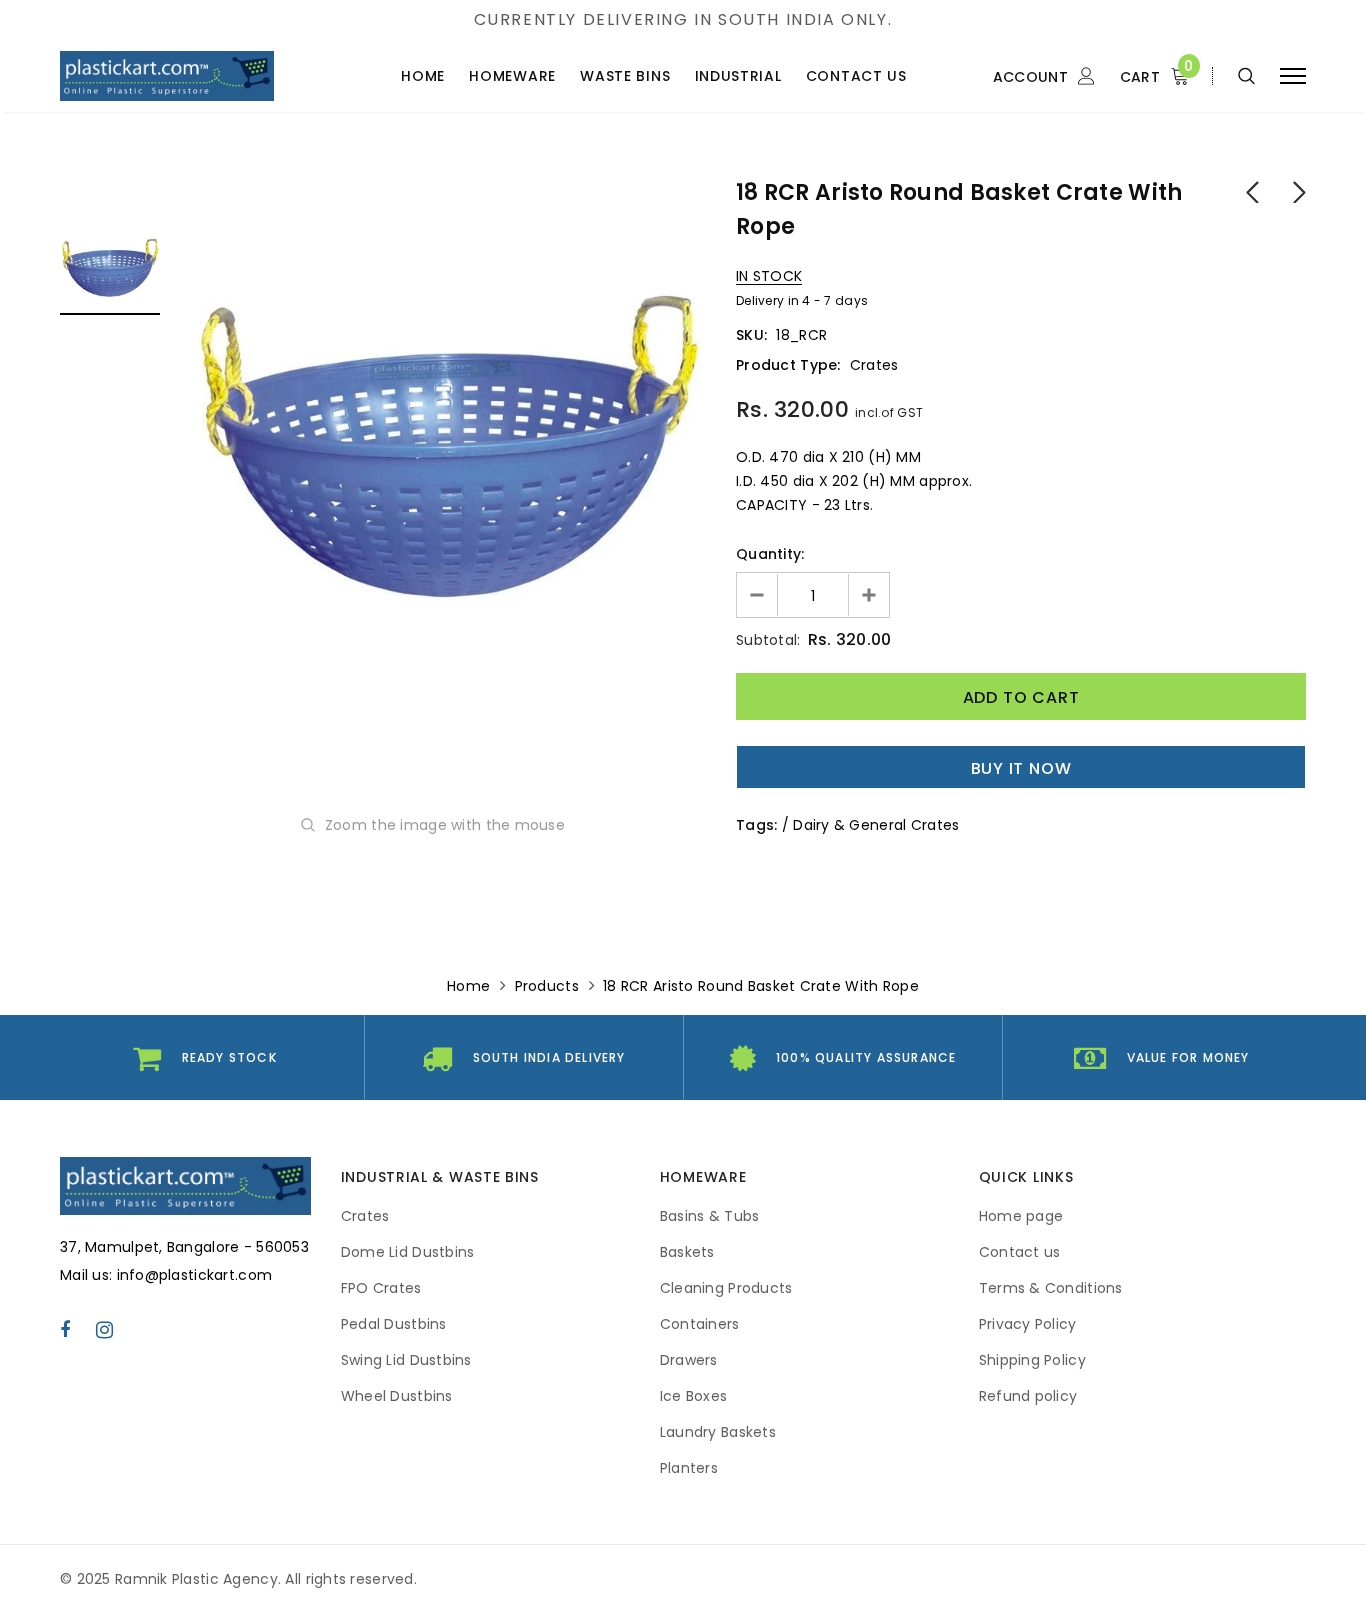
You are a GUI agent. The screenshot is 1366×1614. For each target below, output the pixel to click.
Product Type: (788, 365)
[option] (448, 432)
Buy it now (1021, 768)
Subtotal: (768, 640)
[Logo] (192, 76)
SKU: (751, 335)
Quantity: (770, 554)
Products (547, 986)
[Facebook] (65, 1329)
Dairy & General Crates (876, 825)
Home (468, 986)
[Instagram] (104, 1329)
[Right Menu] (1293, 76)
